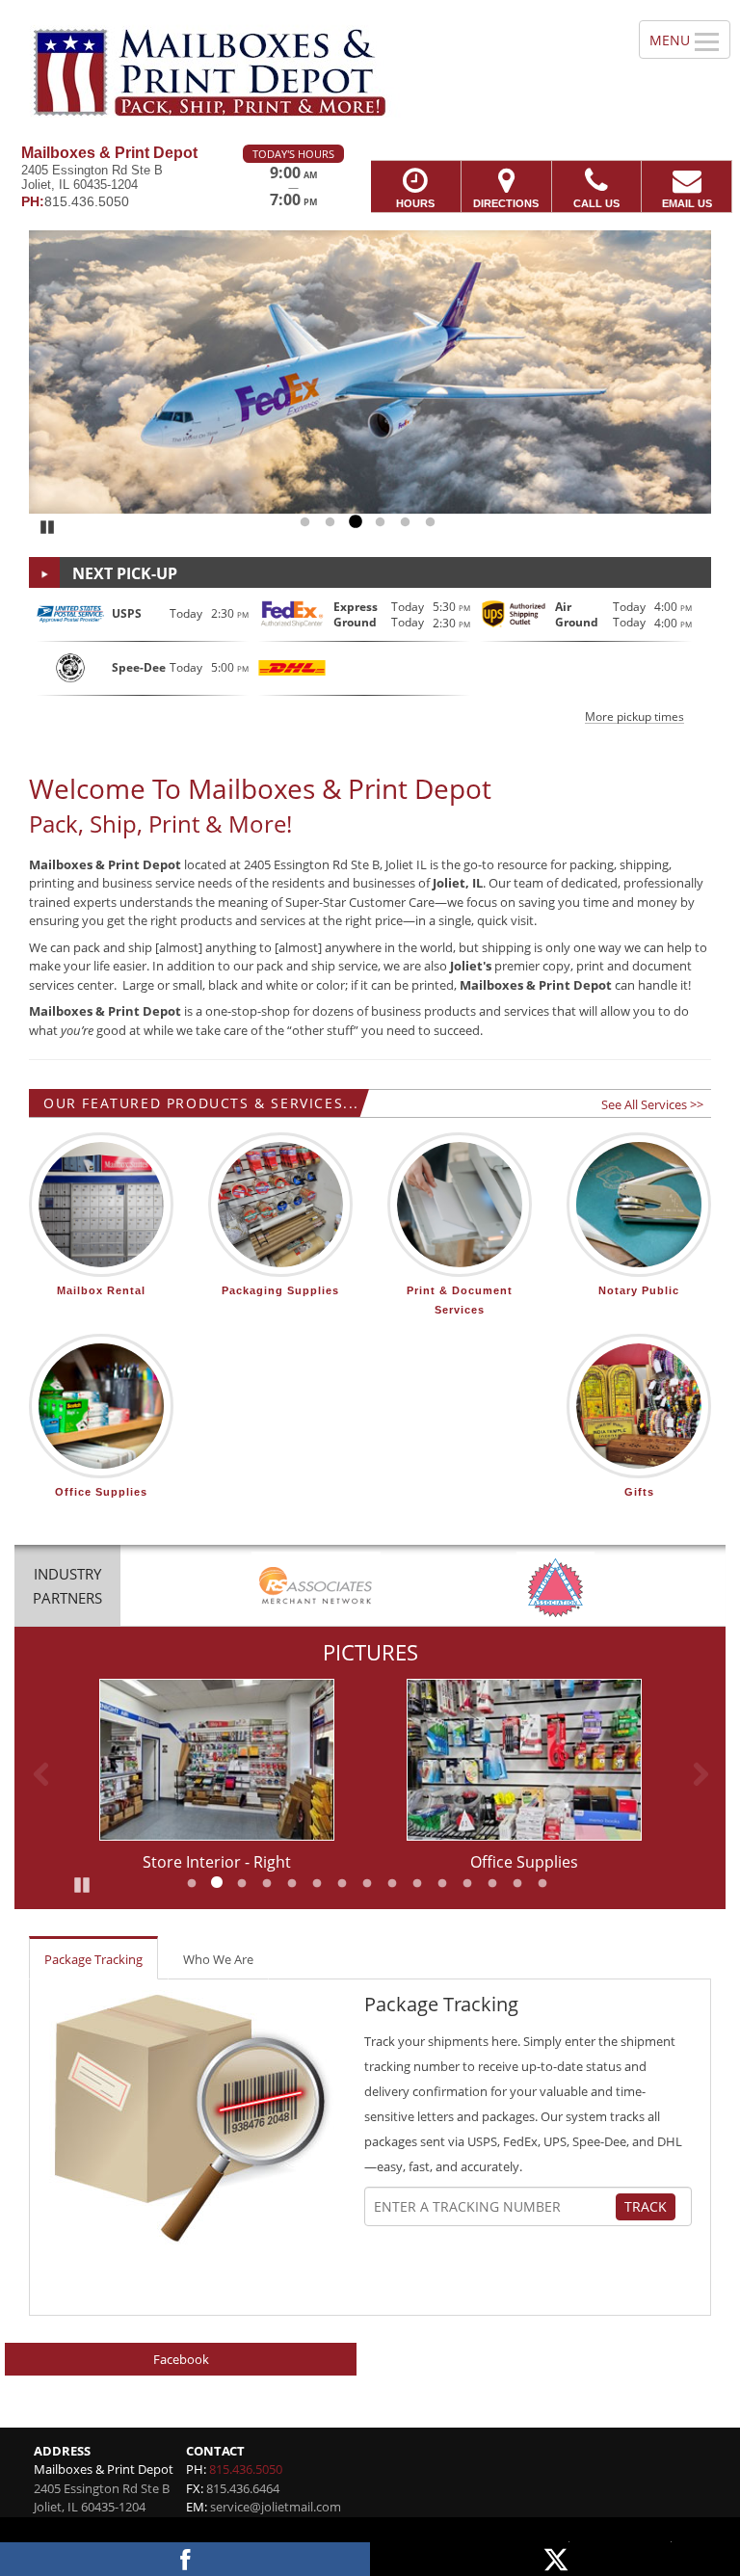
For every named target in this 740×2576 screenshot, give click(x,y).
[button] (370, 660)
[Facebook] (185, 2559)
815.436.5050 (246, 2469)
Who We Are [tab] (218, 1959)
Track (646, 2206)
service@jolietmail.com (276, 2507)
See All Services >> (652, 1104)
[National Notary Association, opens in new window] (555, 1588)
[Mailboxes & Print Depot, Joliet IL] (370, 72)
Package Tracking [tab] (93, 1959)
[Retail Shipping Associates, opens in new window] (316, 1588)
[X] (555, 2559)
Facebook (181, 2359)
